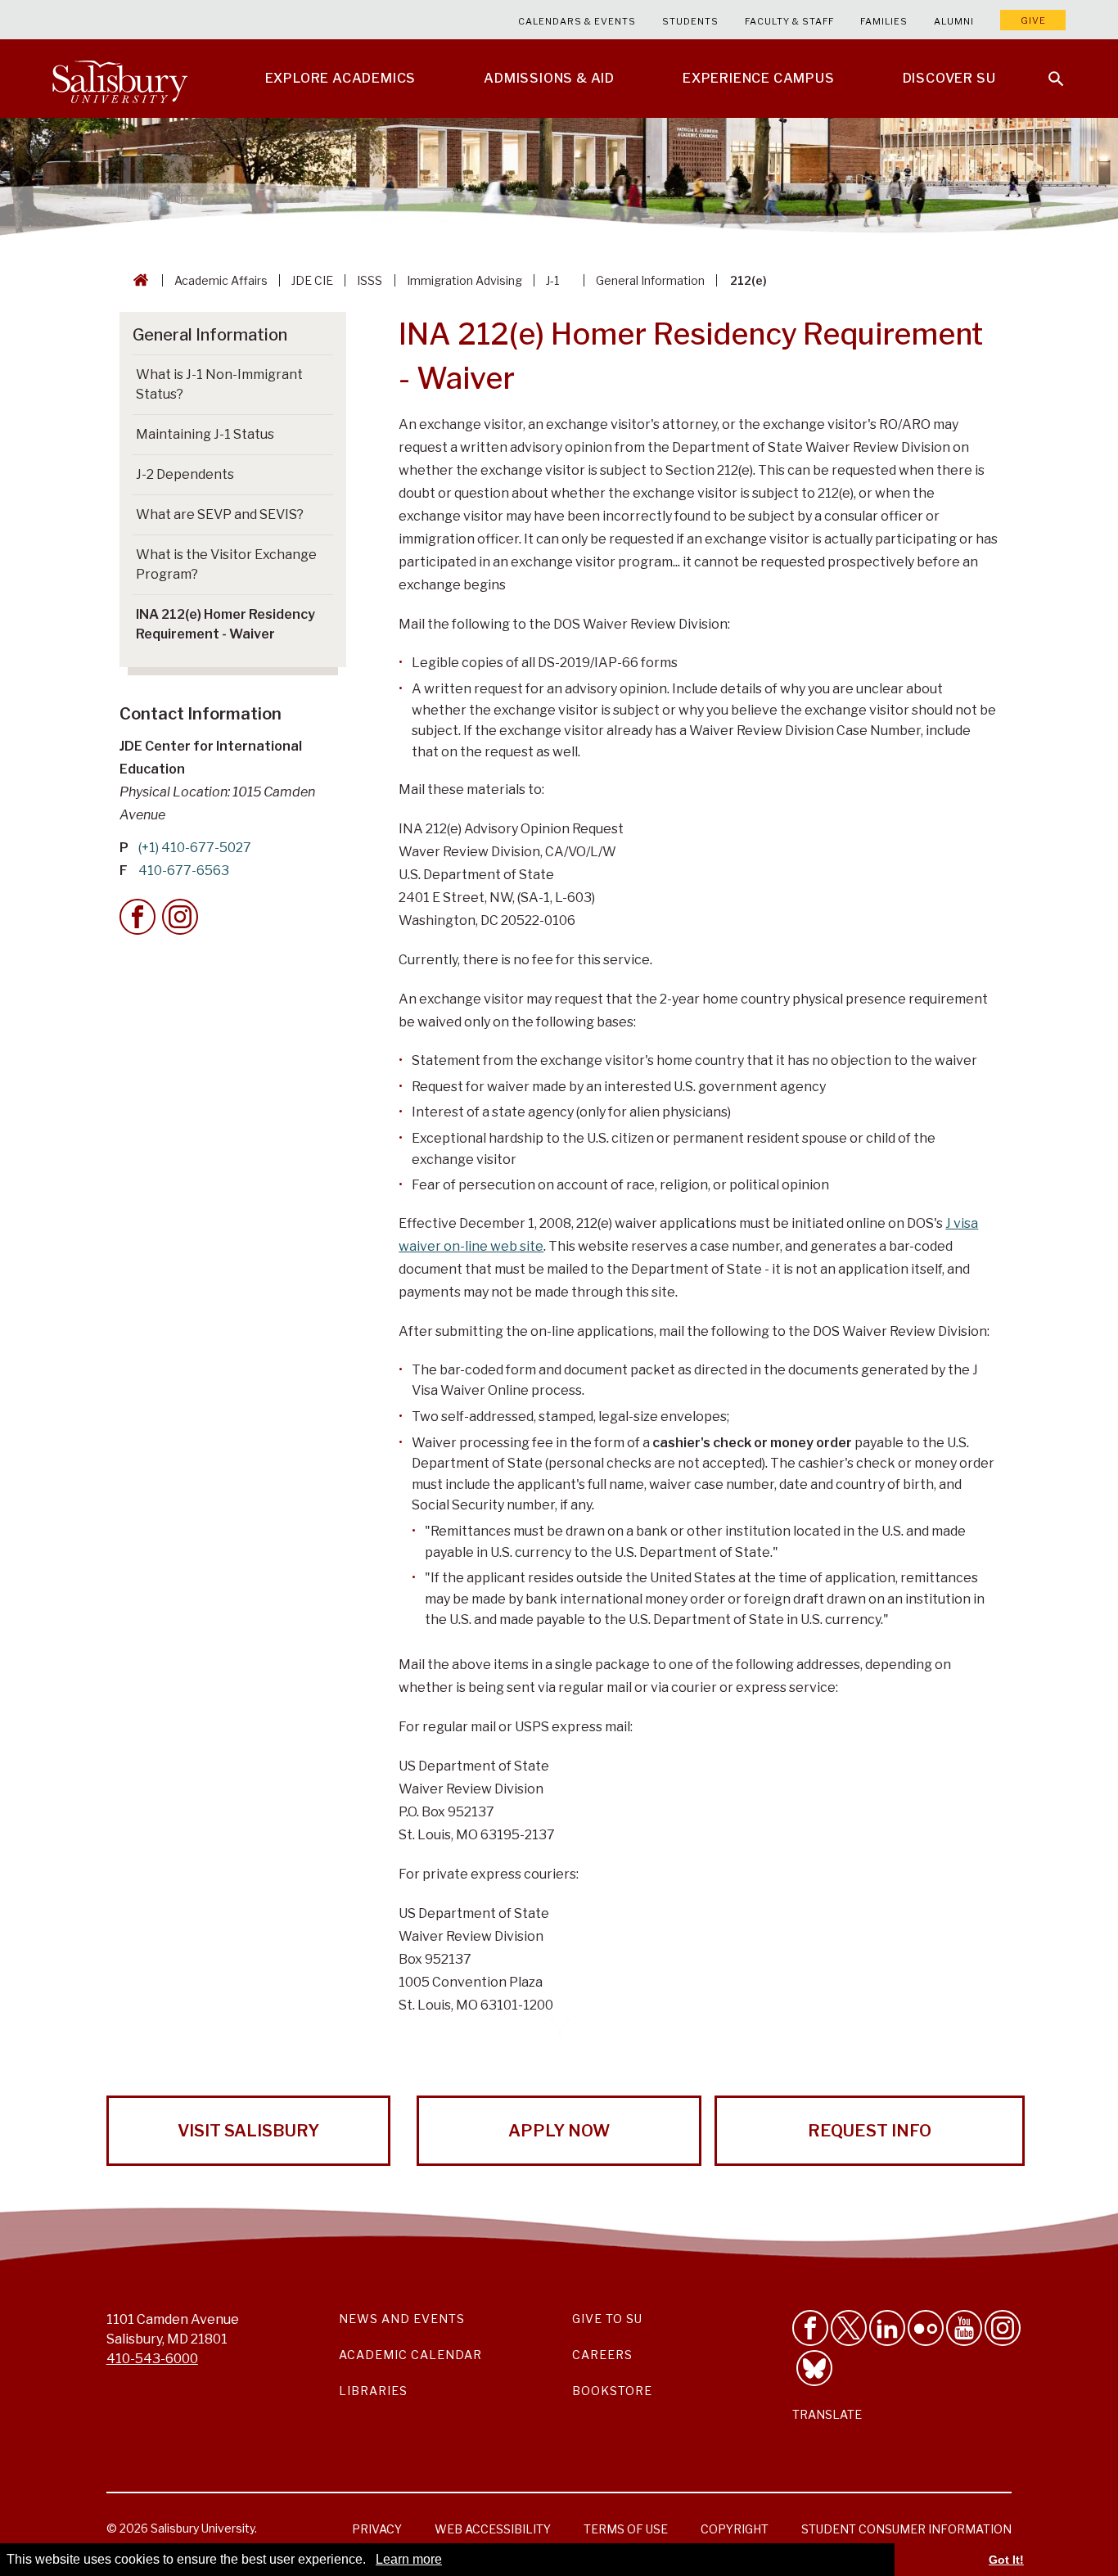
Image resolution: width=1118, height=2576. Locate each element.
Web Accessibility (493, 2529)
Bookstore (612, 2391)
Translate (827, 2414)
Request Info (870, 2131)
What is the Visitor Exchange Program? (226, 564)
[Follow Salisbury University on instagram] (1003, 2328)
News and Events (402, 2319)
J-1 (552, 280)
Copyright (735, 2529)
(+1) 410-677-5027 (195, 848)
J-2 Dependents (185, 474)
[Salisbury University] (119, 79)
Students (690, 21)
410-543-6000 (152, 2359)
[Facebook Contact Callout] (137, 917)
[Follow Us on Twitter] (849, 2328)
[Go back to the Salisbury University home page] (137, 280)
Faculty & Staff (789, 21)
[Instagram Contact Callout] (180, 917)
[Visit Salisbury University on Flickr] (926, 2328)
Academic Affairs (221, 280)
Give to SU (607, 2319)
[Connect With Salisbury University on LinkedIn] (887, 2328)
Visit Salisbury (248, 2131)
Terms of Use (626, 2529)
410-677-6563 (184, 871)
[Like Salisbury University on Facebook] (810, 2328)
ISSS (370, 280)
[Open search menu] (1046, 69)
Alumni (954, 21)
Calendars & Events (577, 21)
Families (884, 21)
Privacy (377, 2529)
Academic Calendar (410, 2355)
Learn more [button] (409, 2559)
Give (1033, 20)
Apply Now (559, 2131)
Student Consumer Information (906, 2529)
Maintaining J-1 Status (205, 434)
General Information (650, 280)
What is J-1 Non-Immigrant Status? (219, 384)
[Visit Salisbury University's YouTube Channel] (964, 2328)
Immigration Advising (464, 280)
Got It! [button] (1006, 2560)
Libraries (373, 2391)
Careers (602, 2355)
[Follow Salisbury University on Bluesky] (814, 2368)
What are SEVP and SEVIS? (220, 514)
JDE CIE (312, 280)
